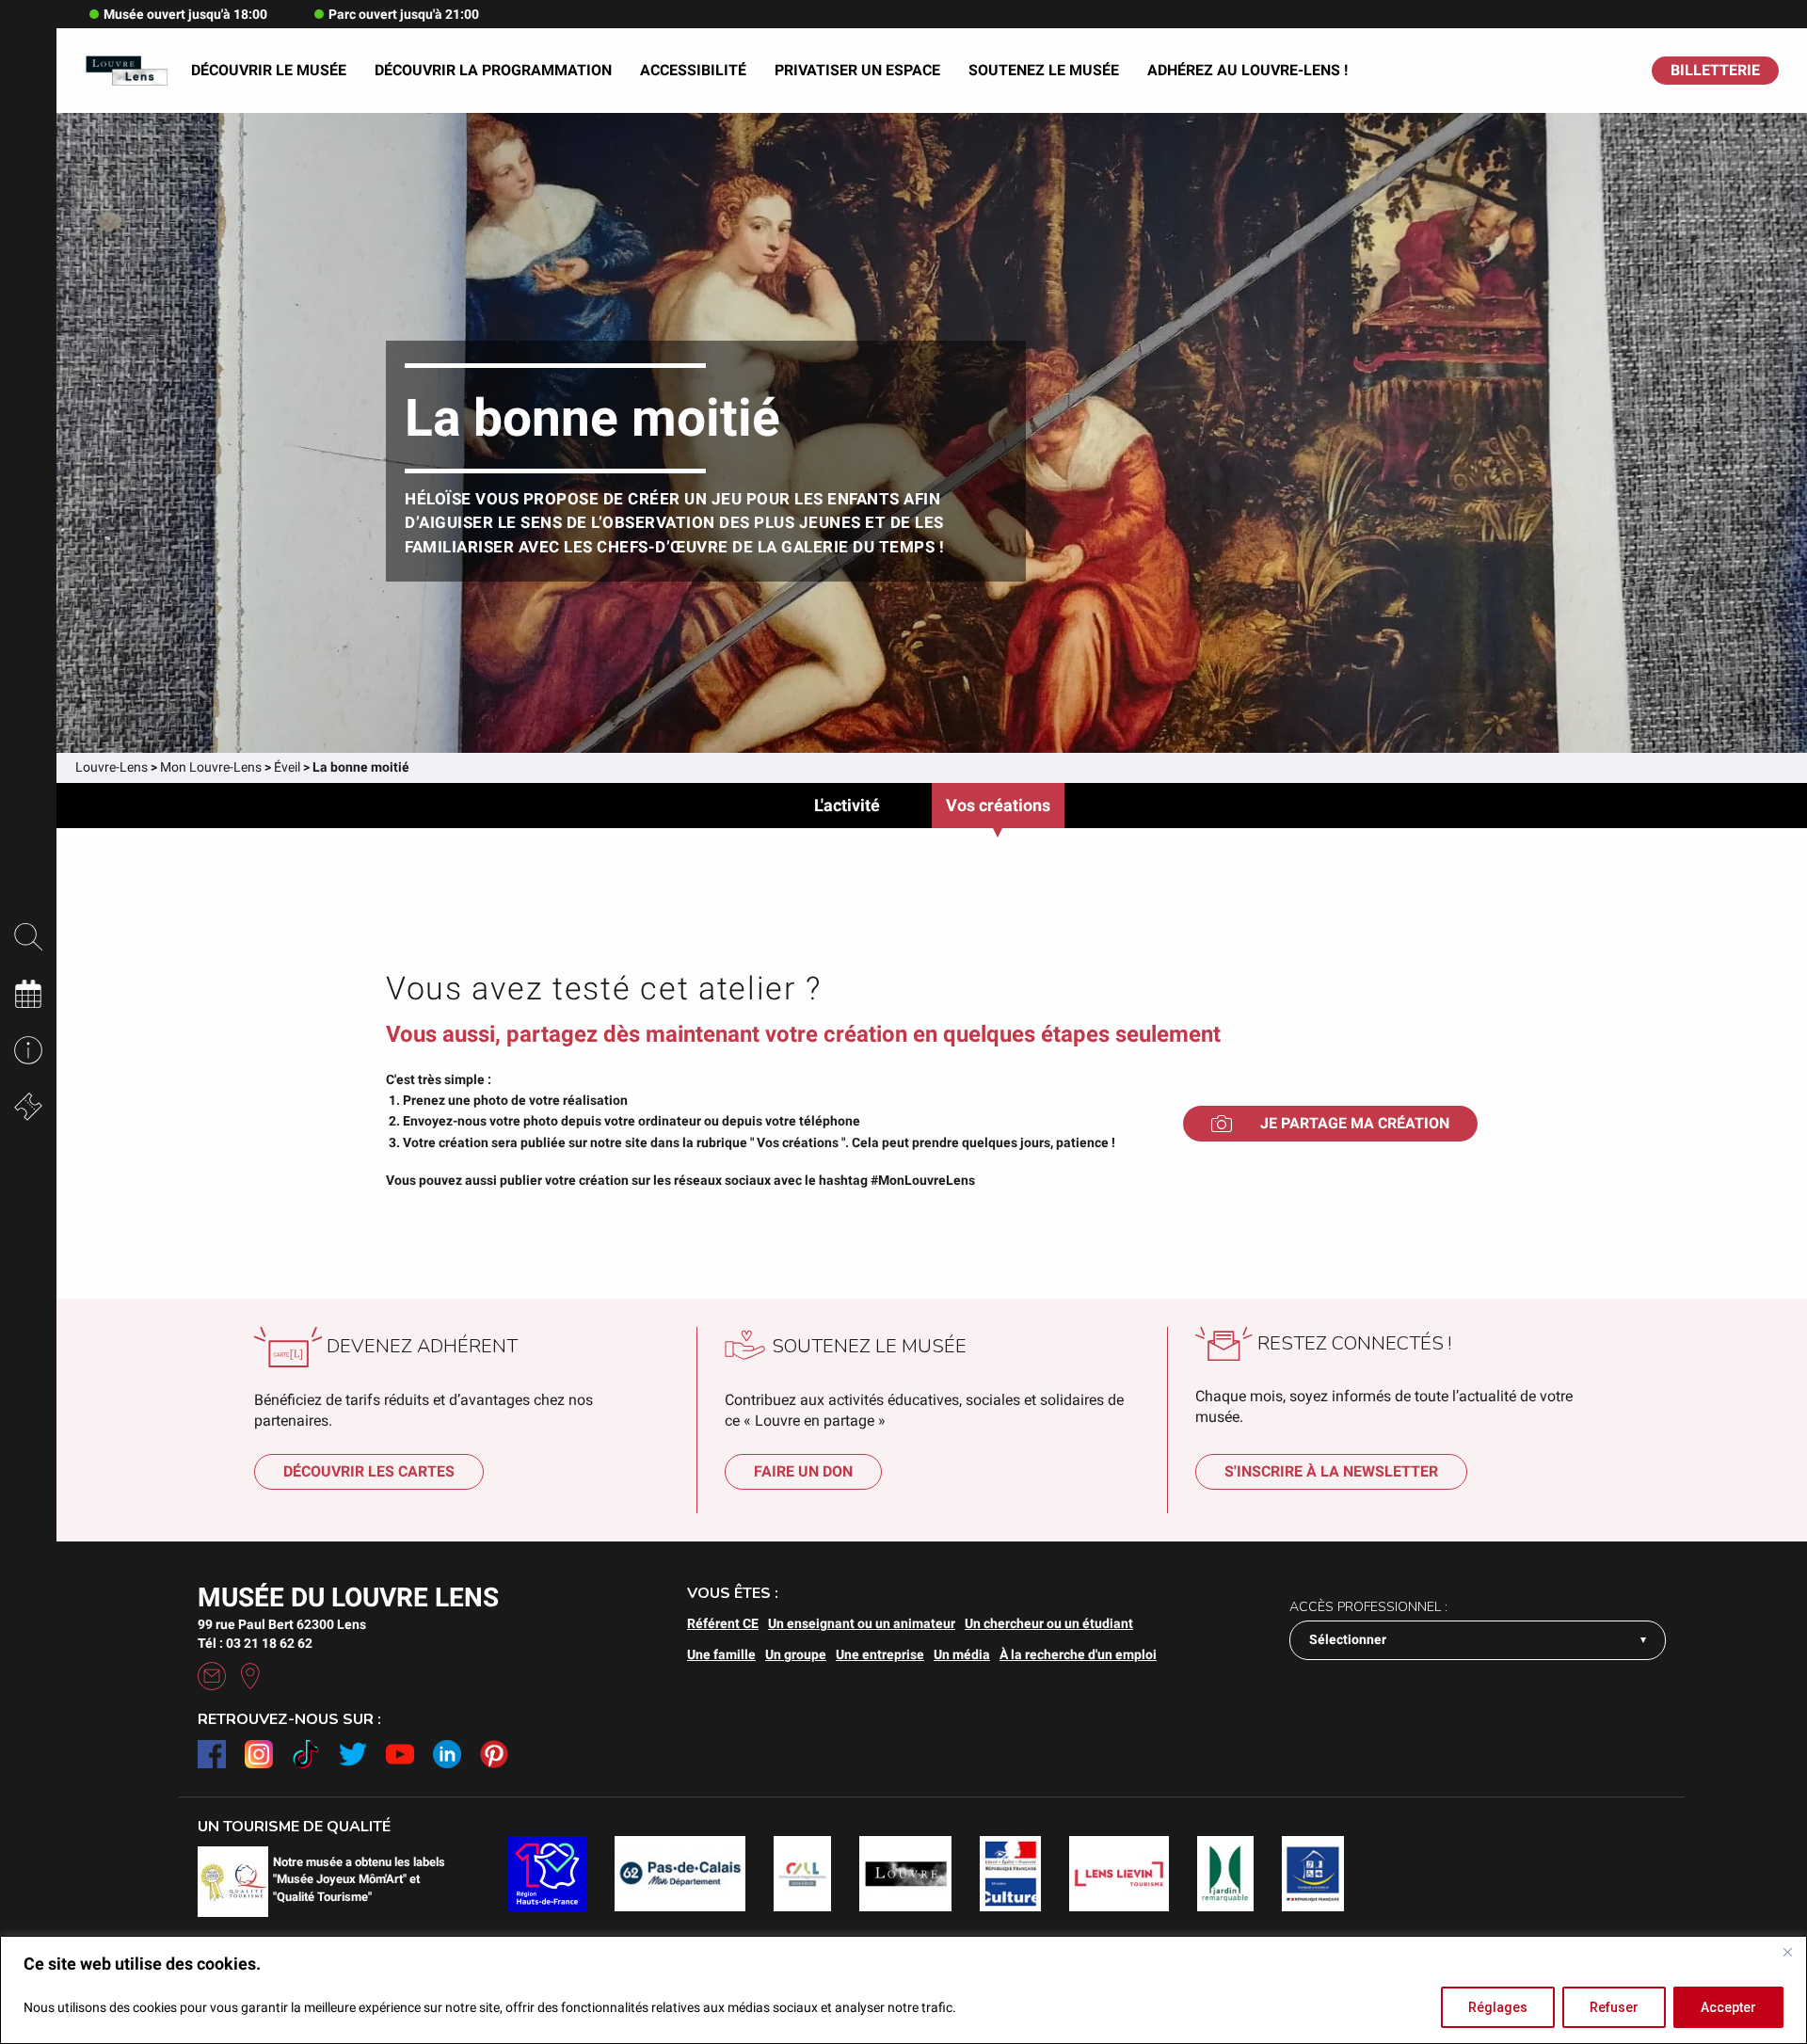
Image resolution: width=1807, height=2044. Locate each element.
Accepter (1728, 2007)
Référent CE (723, 1623)
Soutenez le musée (1044, 70)
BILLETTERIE (1715, 70)
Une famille (721, 1654)
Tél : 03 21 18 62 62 (255, 1643)
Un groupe (796, 1654)
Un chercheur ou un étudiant (1049, 1623)
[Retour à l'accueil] (126, 71)
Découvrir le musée (269, 70)
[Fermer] (1787, 1952)
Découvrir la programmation (493, 70)
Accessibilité (693, 70)
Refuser (1614, 2007)
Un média (962, 1654)
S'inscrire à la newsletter (1331, 1471)
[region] (903, 1990)
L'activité (847, 805)
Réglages (1498, 2007)
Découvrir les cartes (369, 1471)
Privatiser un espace (857, 70)
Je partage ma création (1355, 1123)
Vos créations (998, 805)
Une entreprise (880, 1654)
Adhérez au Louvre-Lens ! (1247, 70)
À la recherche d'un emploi (1078, 1654)
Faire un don (803, 1471)
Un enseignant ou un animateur (862, 1623)
